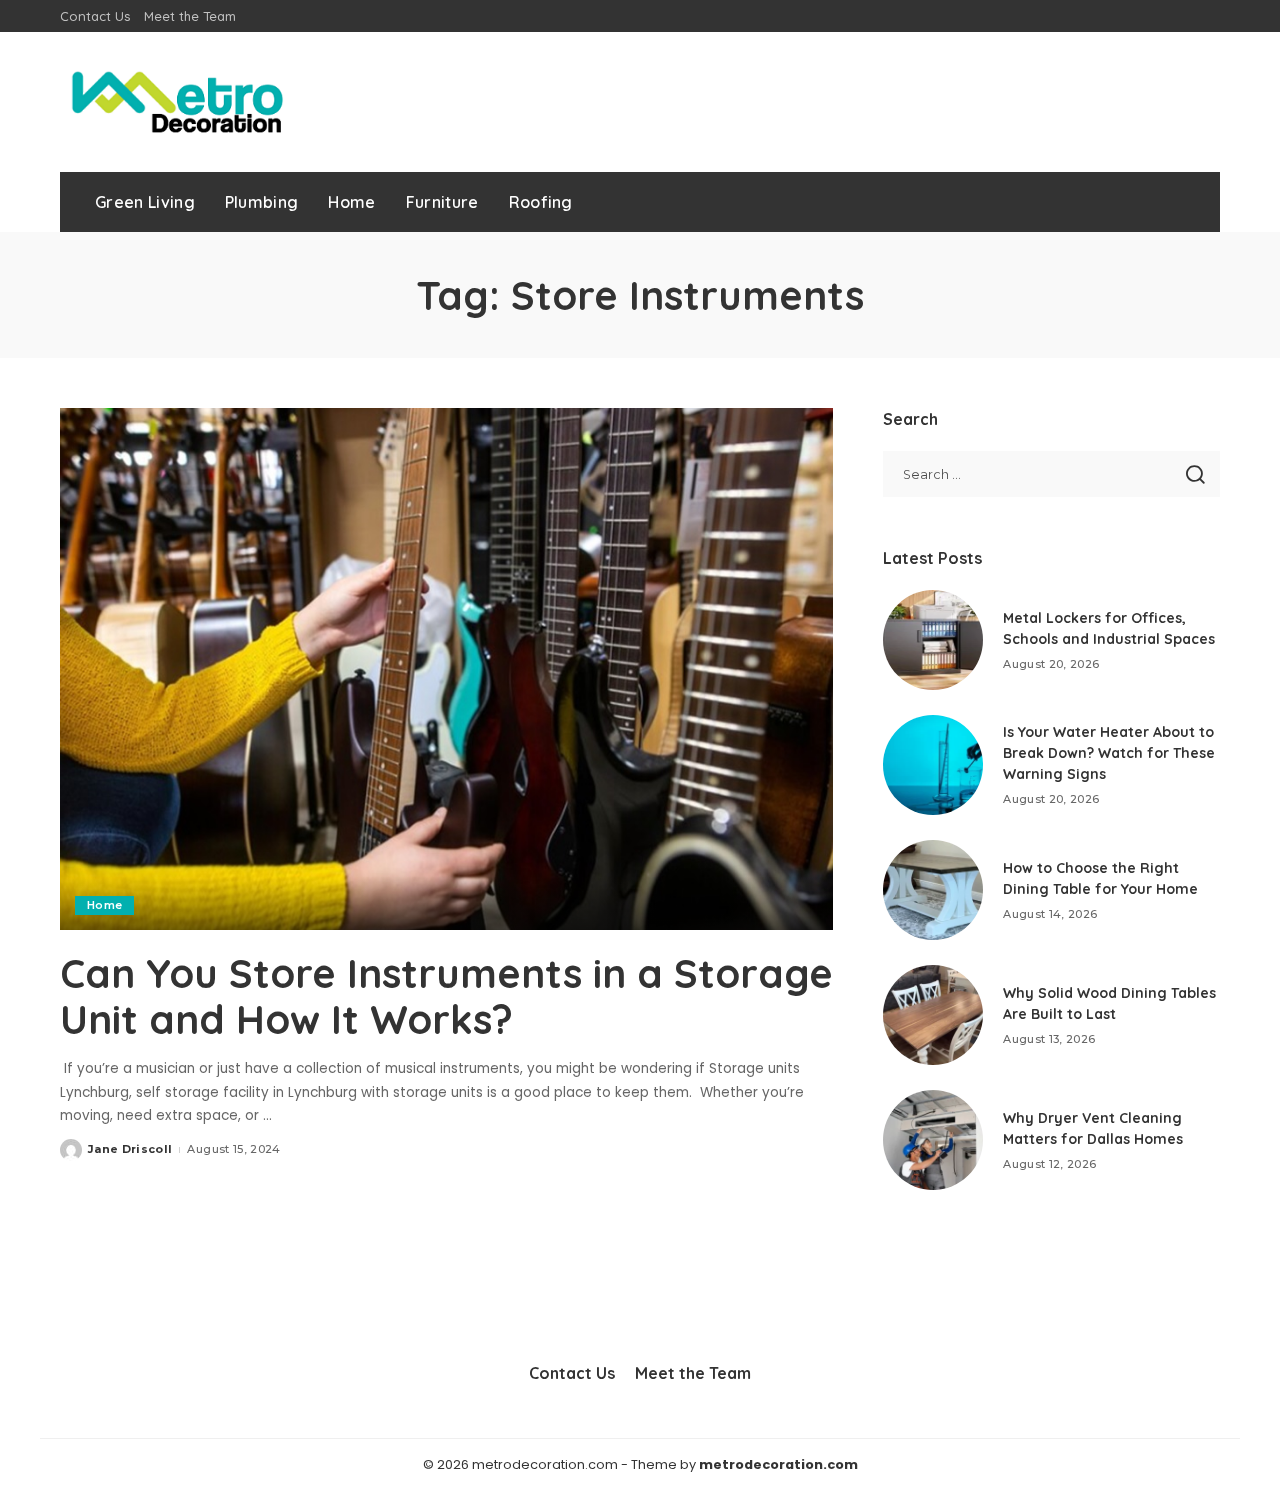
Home (104, 905)
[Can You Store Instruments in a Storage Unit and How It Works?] (446, 669)
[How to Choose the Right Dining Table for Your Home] (933, 890)
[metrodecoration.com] (175, 102)
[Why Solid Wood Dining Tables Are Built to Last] (933, 1015)
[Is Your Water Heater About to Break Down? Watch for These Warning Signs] (933, 765)
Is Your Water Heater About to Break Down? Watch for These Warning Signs (1109, 753)
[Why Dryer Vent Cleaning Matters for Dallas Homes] (933, 1140)
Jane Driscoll (130, 1149)
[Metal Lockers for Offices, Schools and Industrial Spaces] (933, 640)
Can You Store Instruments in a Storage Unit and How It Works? (446, 996)
